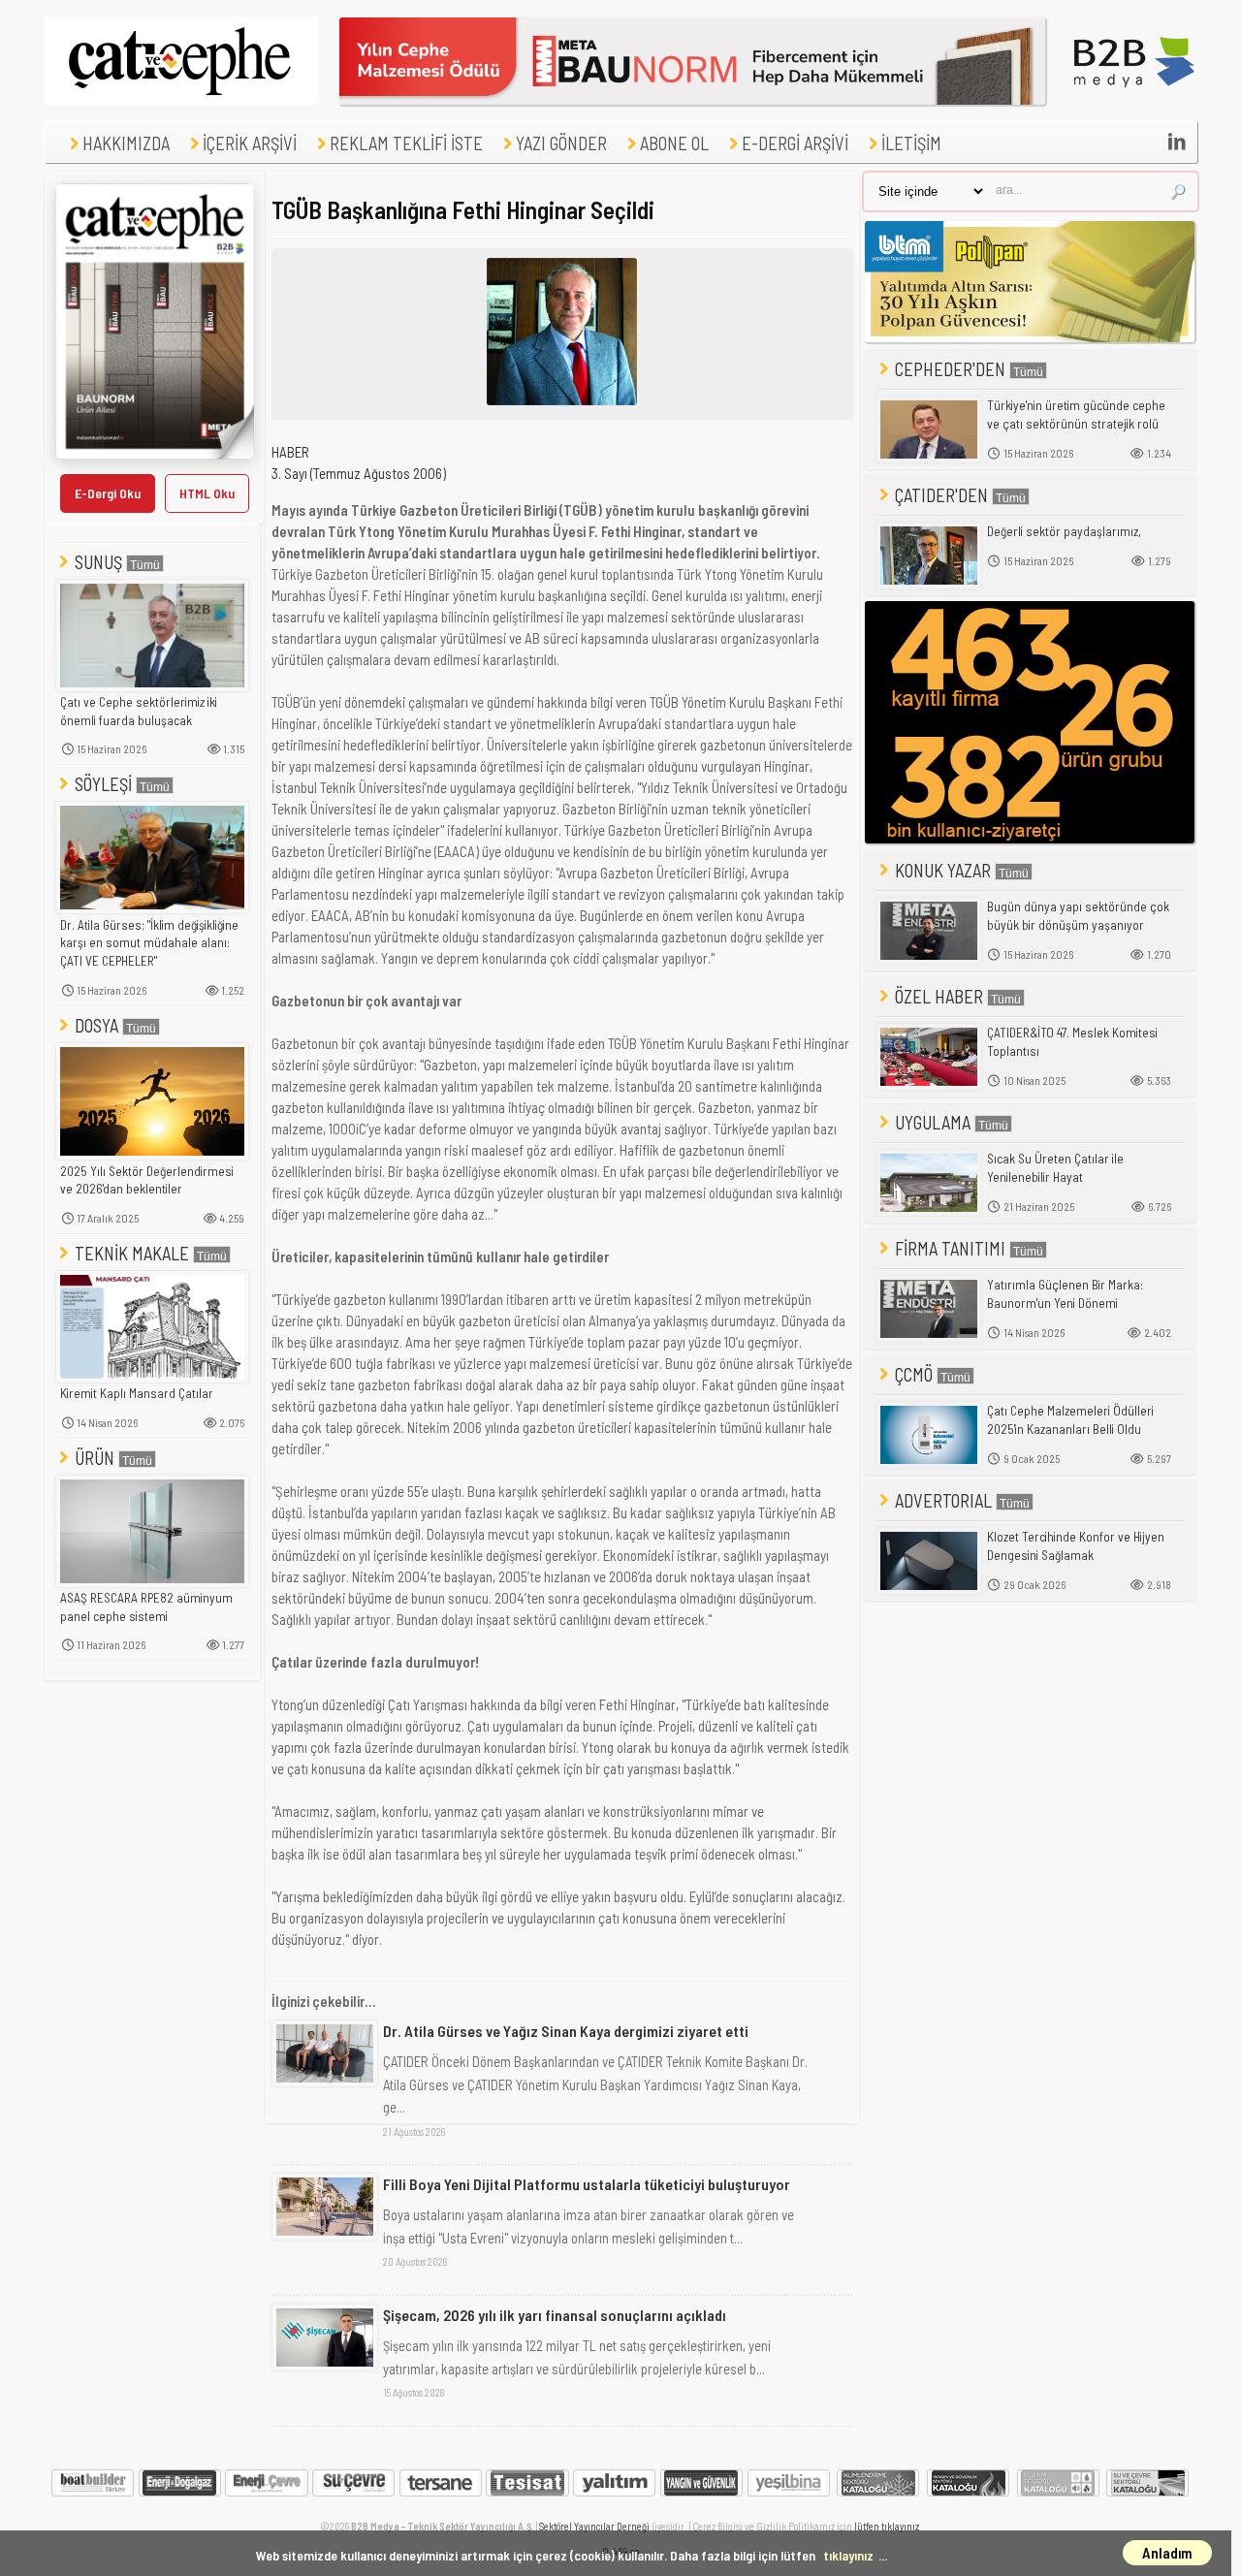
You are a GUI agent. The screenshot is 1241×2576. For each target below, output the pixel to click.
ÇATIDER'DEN (941, 495)
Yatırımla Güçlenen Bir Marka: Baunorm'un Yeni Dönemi (1065, 1294)
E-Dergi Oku (108, 493)
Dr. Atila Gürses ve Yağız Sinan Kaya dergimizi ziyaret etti (566, 2031)
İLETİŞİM (911, 143)
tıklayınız (848, 2555)
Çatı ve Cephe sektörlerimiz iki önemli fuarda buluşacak (139, 711)
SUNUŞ (98, 562)
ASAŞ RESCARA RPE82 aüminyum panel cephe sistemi (146, 1607)
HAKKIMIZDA (126, 143)
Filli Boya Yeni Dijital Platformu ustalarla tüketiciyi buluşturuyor (587, 2184)
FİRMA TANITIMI (950, 1248)
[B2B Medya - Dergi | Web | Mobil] (1134, 100)
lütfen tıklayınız (887, 2526)
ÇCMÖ (914, 1374)
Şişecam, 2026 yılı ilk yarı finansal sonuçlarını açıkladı (555, 2315)
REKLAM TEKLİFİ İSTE (406, 143)
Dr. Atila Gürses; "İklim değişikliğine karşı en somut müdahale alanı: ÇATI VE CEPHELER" (149, 943)
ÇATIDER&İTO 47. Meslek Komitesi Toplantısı (1072, 1042)
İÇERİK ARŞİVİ (250, 143)
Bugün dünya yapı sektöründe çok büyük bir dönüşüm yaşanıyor (1078, 916)
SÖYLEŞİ (103, 784)
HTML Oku (207, 493)
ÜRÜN (95, 1458)
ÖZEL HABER (939, 996)
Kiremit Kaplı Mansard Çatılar (137, 1393)
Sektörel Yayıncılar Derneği (594, 2526)
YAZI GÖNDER (561, 143)
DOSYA (96, 1025)
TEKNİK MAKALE (132, 1253)
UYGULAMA (933, 1122)
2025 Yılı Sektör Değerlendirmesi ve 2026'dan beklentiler (147, 1180)
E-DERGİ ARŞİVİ (795, 143)
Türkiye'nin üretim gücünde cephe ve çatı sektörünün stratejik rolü (1076, 414)
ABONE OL (674, 143)
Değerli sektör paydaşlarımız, (1064, 531)
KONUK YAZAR (943, 870)
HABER (290, 452)
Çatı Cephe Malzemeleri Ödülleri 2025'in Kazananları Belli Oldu (1070, 1420)
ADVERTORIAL (943, 1500)
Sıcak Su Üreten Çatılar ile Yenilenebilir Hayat (1055, 1168)
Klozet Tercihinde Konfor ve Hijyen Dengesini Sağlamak (1076, 1546)
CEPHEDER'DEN (950, 369)
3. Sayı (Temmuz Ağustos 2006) (359, 473)
